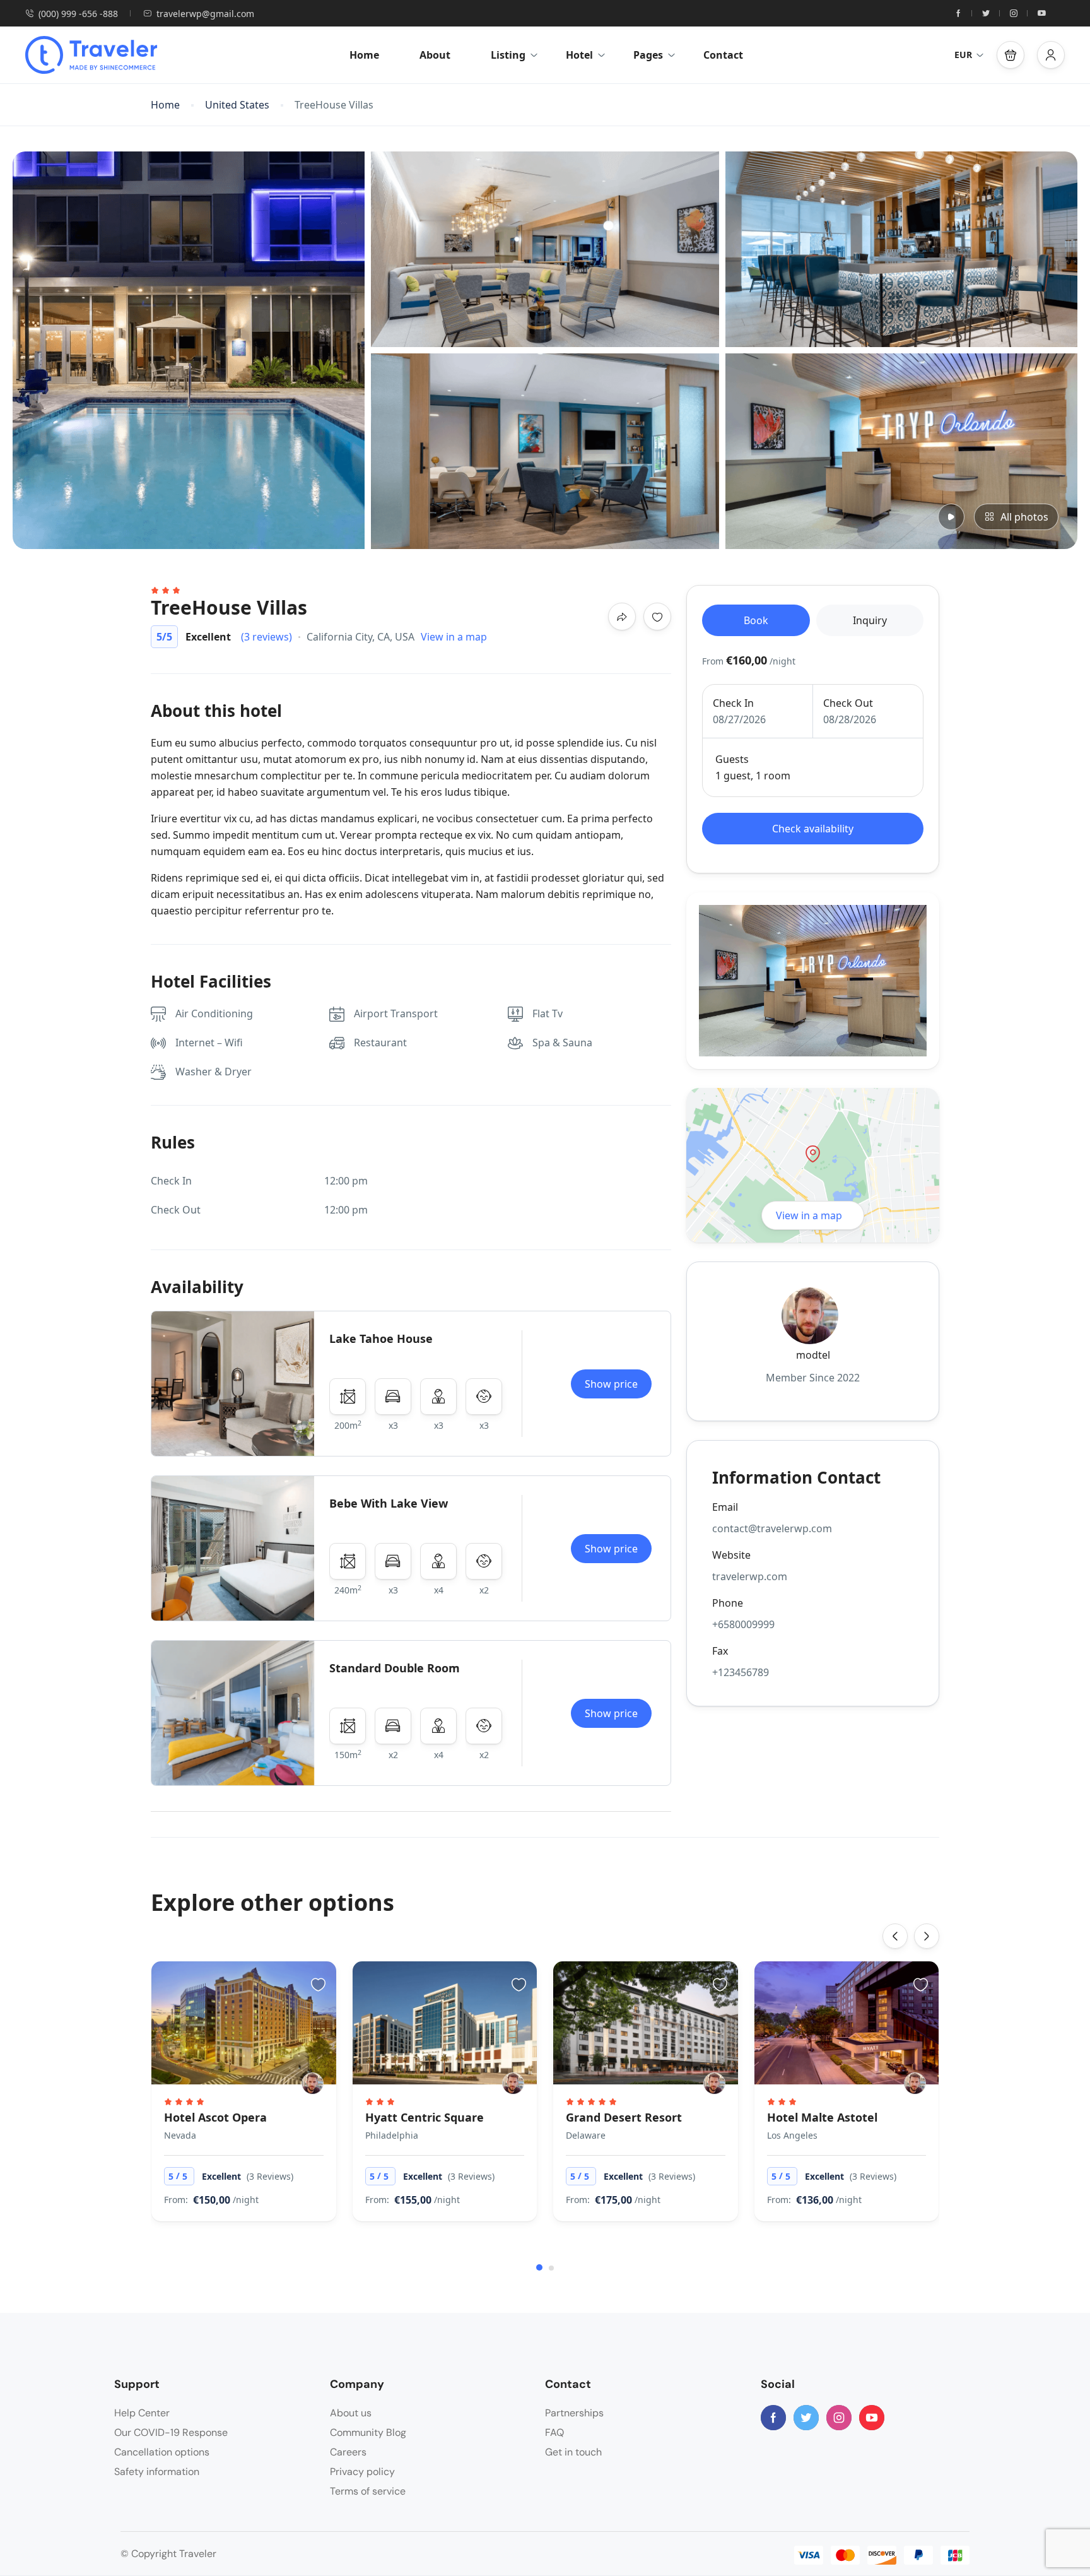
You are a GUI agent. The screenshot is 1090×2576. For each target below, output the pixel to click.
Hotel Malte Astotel (822, 2117)
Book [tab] (756, 620)
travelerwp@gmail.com (205, 14)
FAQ (554, 2432)
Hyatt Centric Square (425, 2117)
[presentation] (895, 1936)
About (435, 55)
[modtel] (313, 2083)
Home (364, 55)
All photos (1024, 517)
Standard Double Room (395, 1668)
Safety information (157, 2472)
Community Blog (368, 2432)
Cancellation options (162, 2452)
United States (237, 105)
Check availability (813, 829)
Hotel (579, 55)
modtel (813, 1355)
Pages (648, 55)
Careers (348, 2452)
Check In (733, 703)
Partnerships (574, 2413)
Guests (732, 759)
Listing (508, 55)
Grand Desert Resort (624, 2117)
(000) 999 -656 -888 (78, 14)
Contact (723, 55)
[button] (1011, 55)
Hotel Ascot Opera (215, 2117)
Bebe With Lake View (389, 1503)
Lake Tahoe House (381, 1338)
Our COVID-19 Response (171, 2432)
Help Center (142, 2413)
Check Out (848, 703)
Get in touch (573, 2452)
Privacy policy (362, 2472)
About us (351, 2413)
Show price (611, 1384)
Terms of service (368, 2491)
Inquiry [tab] (870, 620)
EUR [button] (963, 55)
